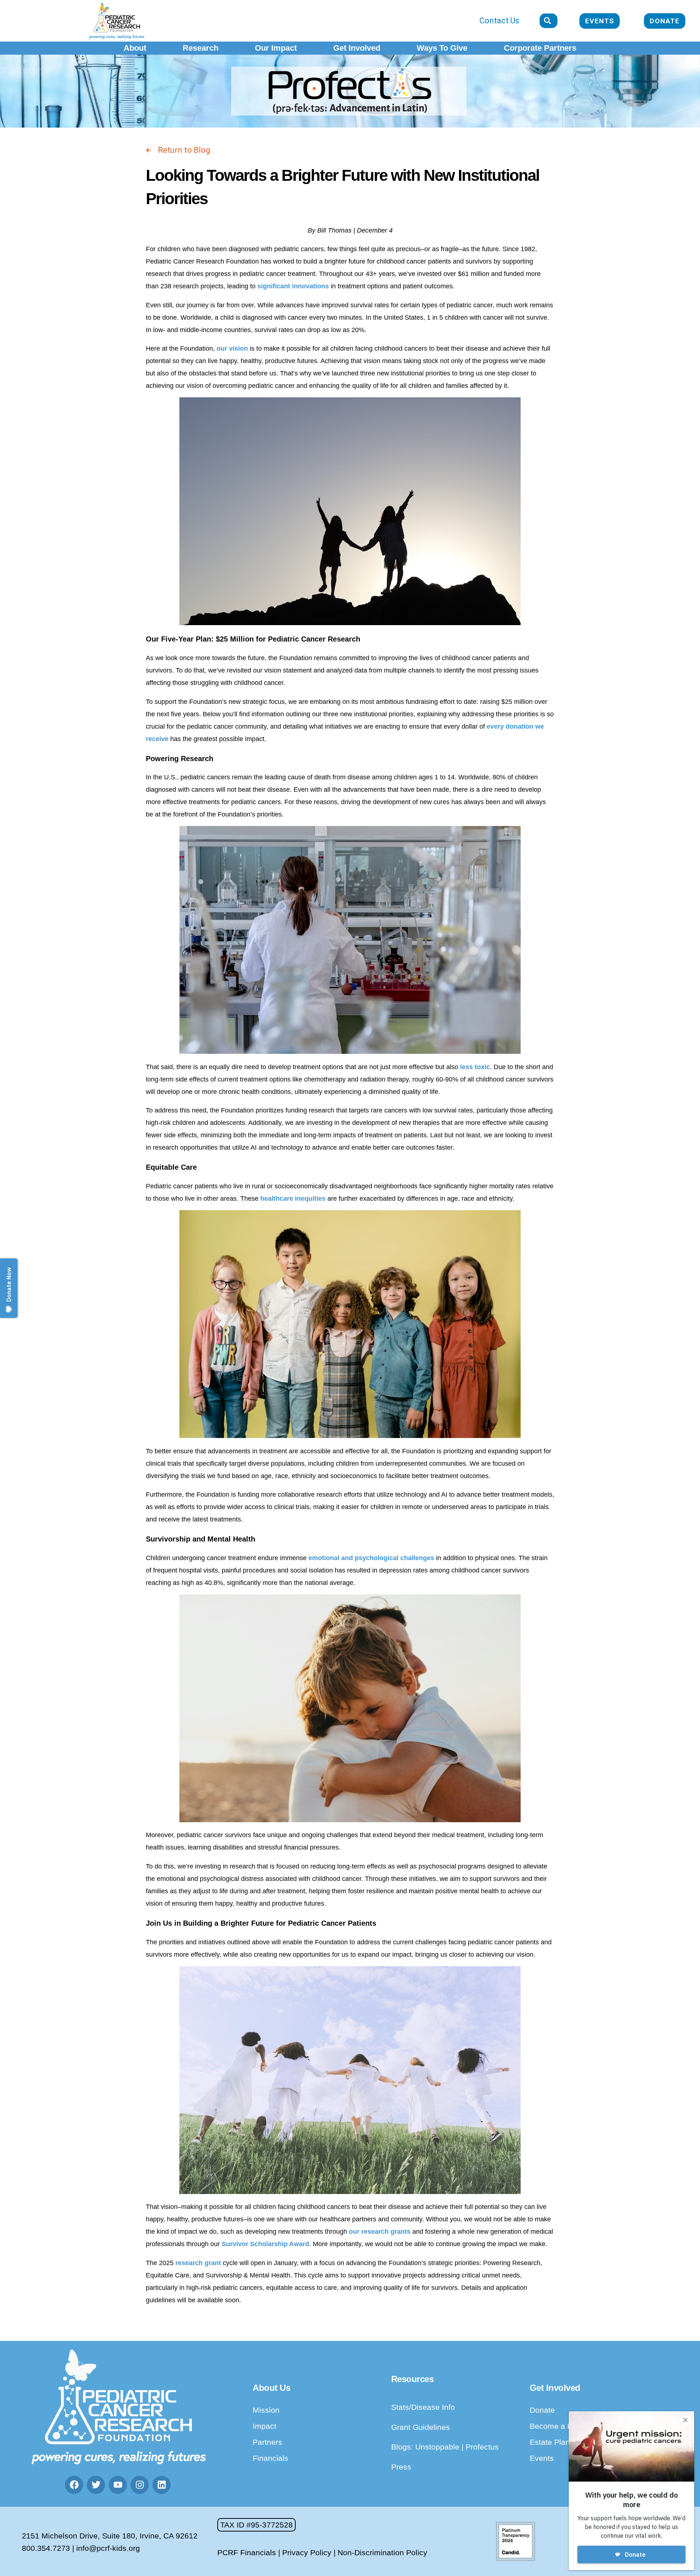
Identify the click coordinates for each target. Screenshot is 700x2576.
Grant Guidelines (421, 2427)
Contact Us (499, 21)
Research (201, 48)
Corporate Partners (540, 48)
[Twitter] (96, 2485)
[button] (256, 2525)
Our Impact (276, 48)
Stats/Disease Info (423, 2407)
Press (401, 2467)
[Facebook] (74, 2485)
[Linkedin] (162, 2485)
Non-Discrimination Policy (382, 2552)
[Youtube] (118, 2485)
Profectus (482, 2447)
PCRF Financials (247, 2552)
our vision (232, 348)
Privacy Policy (307, 2552)
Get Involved (357, 48)
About (135, 48)
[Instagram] (140, 2485)
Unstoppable (438, 2447)
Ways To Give (442, 48)
